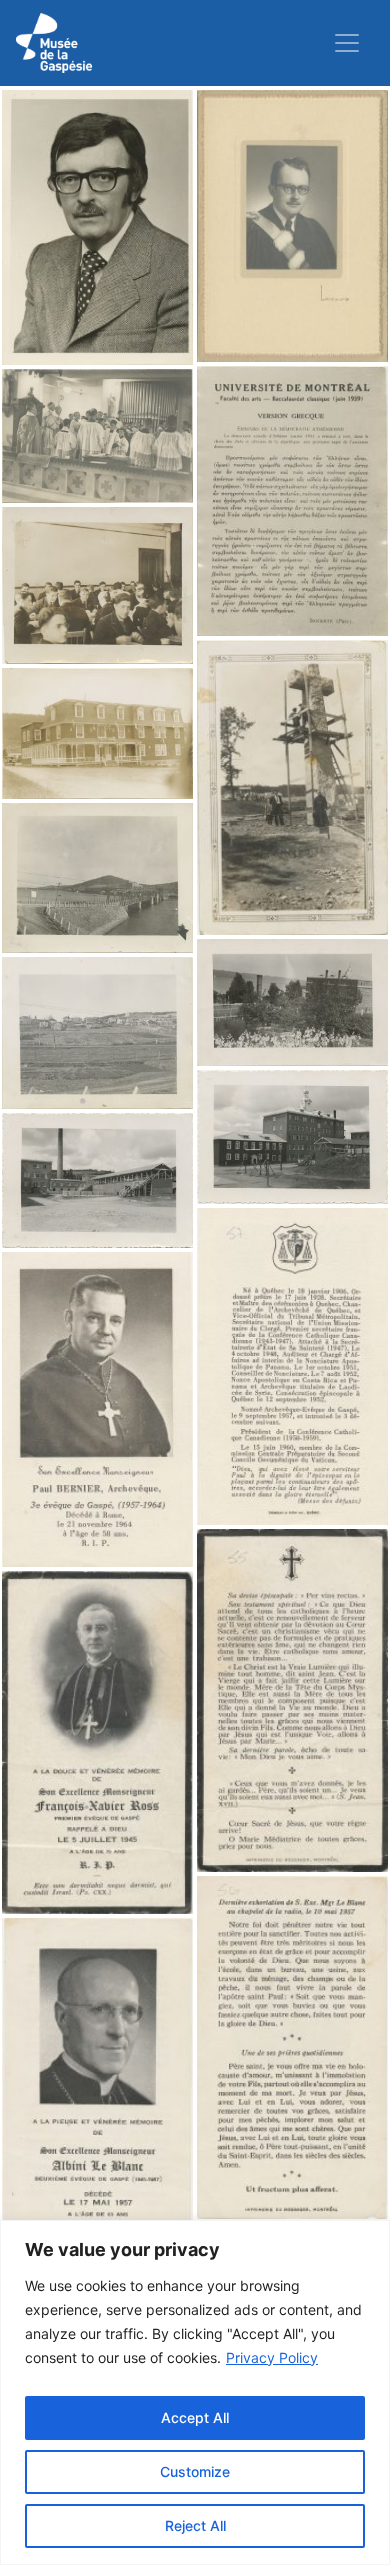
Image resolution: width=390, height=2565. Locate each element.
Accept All (195, 2417)
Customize (195, 2471)
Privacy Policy (272, 2357)
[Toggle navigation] (347, 43)
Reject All (195, 2525)
